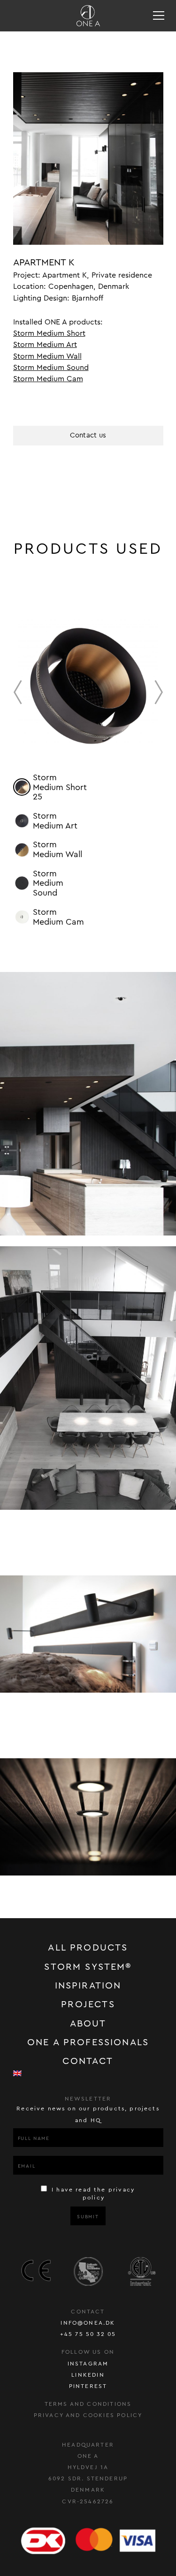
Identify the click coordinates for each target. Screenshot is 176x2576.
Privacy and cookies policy (88, 2415)
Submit (88, 2217)
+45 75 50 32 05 (88, 2334)
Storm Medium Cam (48, 379)
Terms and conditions (88, 2404)
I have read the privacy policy (92, 2194)
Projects (88, 2004)
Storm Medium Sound (51, 368)
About (88, 2024)
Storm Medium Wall (47, 356)
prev (18, 692)
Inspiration (88, 1986)
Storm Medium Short (49, 333)
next (159, 692)
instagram (88, 2364)
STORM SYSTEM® (88, 1967)
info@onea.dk (88, 2323)
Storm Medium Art (45, 345)
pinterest (88, 2386)
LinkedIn (88, 2375)
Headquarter (88, 2445)
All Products (88, 1948)
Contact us (88, 435)
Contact (88, 2061)
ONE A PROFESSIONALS (88, 2042)
